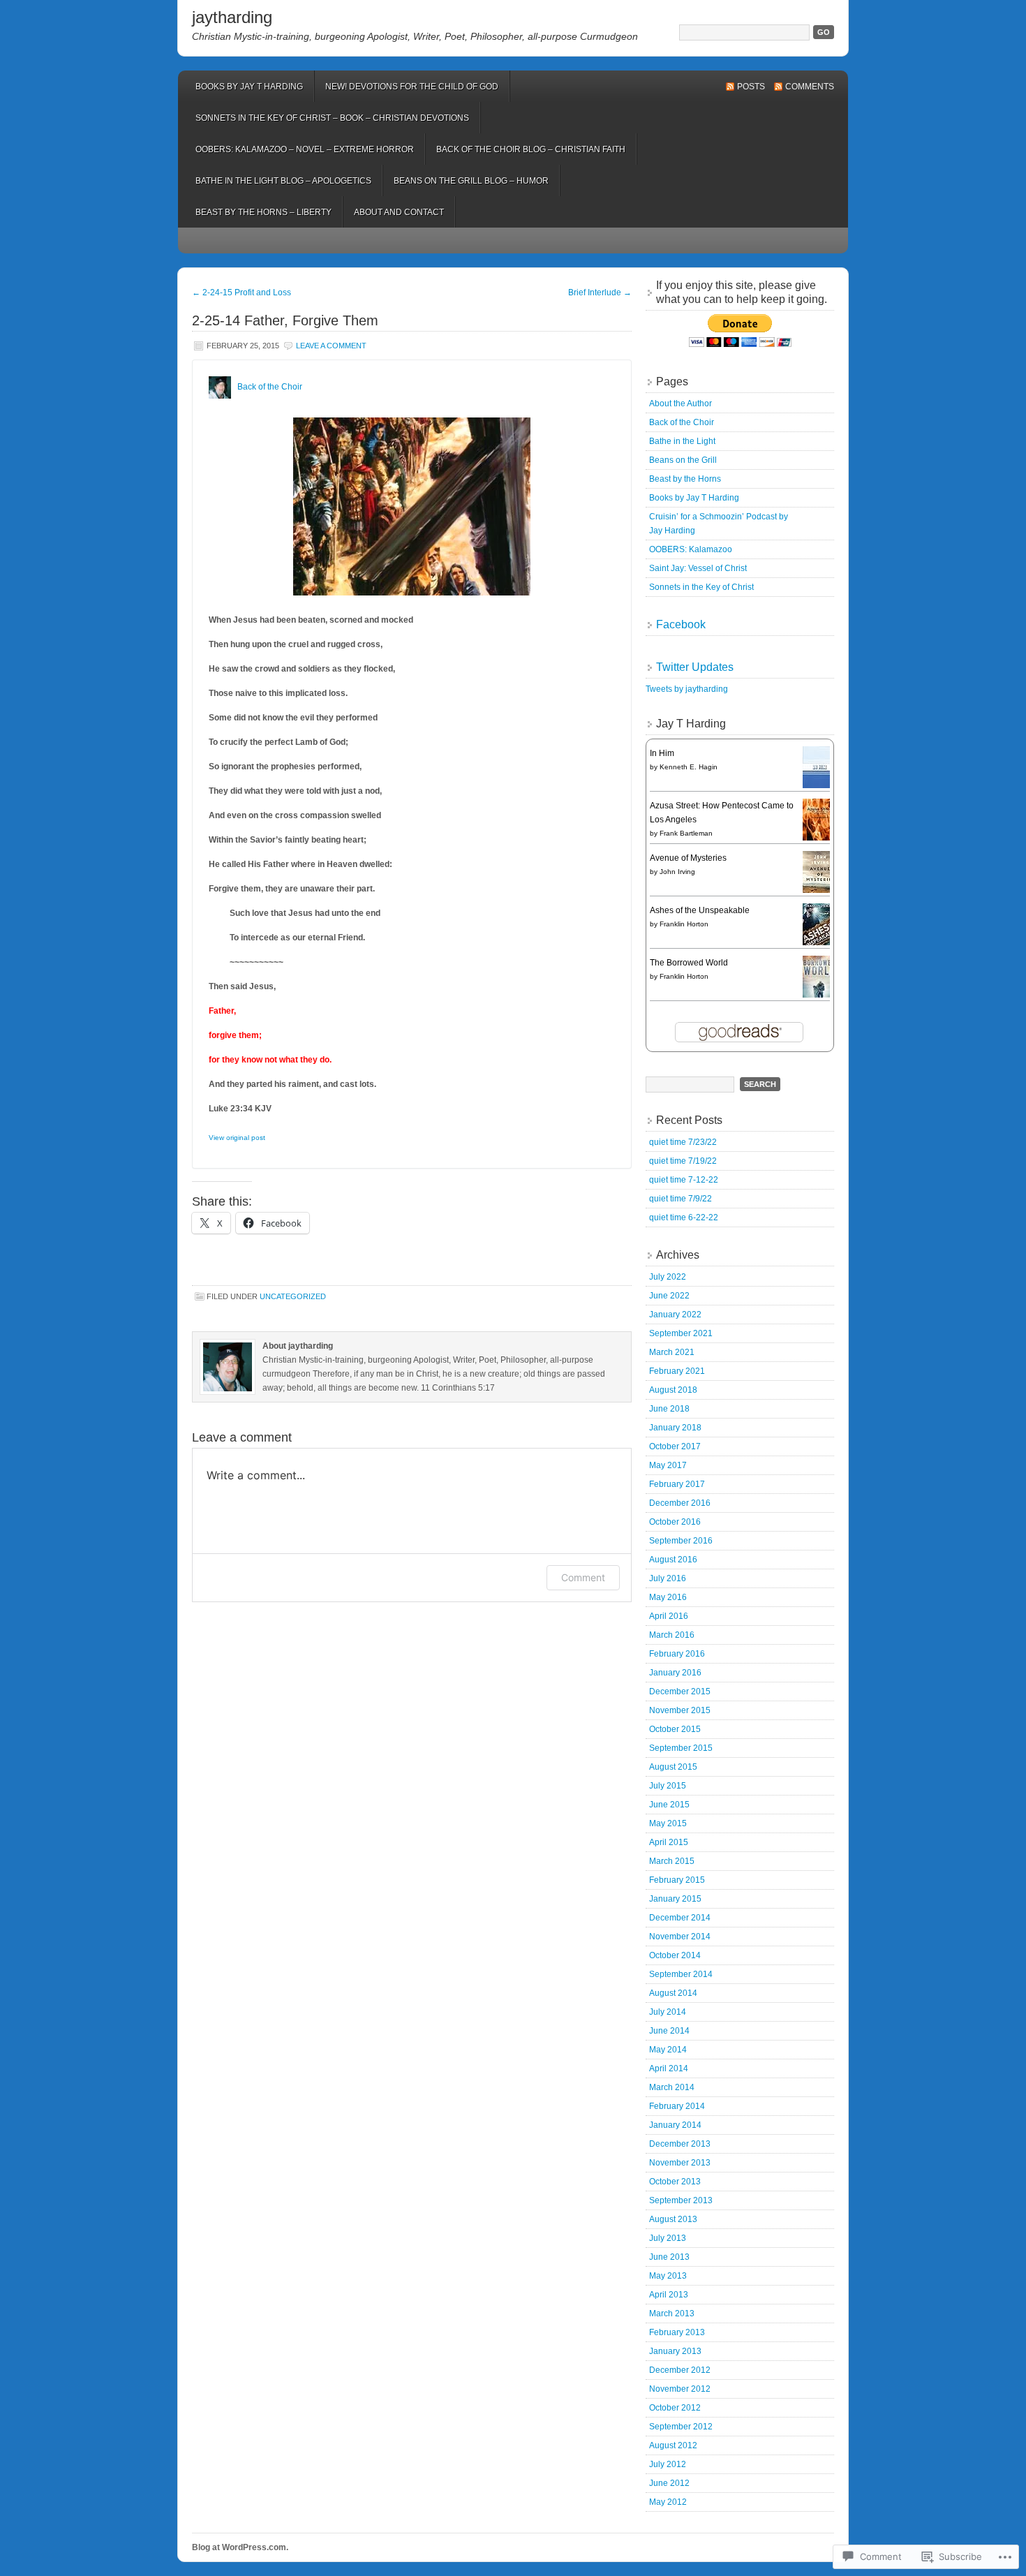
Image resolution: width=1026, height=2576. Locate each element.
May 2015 (668, 1823)
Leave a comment (331, 346)
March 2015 (672, 1861)
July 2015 (668, 1786)
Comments (810, 87)
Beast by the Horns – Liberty (263, 212)
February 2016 (677, 1654)
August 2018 (673, 1390)
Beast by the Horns (685, 479)
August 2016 (673, 1560)
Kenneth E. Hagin (689, 767)
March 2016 (672, 1635)
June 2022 (669, 1296)
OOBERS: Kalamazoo (691, 549)
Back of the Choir (270, 387)
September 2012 (681, 2427)
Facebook (681, 624)
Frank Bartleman (686, 833)
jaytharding (232, 17)
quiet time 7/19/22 (683, 1161)
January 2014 (675, 2125)
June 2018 (669, 1409)
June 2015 (669, 1805)
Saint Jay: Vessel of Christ (698, 568)
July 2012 (668, 2464)
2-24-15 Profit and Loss (241, 293)
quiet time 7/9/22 (681, 1199)
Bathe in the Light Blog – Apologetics (283, 181)
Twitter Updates (695, 667)
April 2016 (669, 1616)
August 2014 (673, 1993)
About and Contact (399, 212)
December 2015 (680, 1692)
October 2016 (675, 1522)
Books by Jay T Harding (249, 87)
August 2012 (673, 2445)
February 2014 (677, 2106)
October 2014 (675, 1955)
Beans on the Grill (683, 460)
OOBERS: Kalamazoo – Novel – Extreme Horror (305, 149)
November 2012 (680, 2389)
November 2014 (680, 1937)
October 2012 (675, 2408)
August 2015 (673, 1767)
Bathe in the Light (682, 441)
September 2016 (681, 1541)
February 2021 (677, 1371)
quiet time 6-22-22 (684, 1217)
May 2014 (668, 2050)
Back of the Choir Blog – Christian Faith (531, 149)
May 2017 (668, 1465)
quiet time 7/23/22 (683, 1142)
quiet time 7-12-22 (684, 1180)
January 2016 (675, 1673)
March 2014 (672, 2087)
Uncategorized (293, 1296)
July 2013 (668, 2238)
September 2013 (681, 2200)
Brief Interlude (600, 293)
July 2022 (668, 1277)
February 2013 (677, 2332)
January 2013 (675, 2351)
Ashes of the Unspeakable (700, 910)
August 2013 (673, 2219)
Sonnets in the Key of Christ (701, 587)
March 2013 (672, 2314)
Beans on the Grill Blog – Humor (471, 181)
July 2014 (668, 2012)
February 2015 (677, 1880)
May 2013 (668, 2276)
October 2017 (675, 1446)
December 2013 (680, 2144)
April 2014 (669, 2068)
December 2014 (680, 1918)
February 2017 (677, 1484)
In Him (662, 753)
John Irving (677, 872)
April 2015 (669, 1842)
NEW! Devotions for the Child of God (412, 87)
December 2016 (680, 1503)
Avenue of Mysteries (688, 858)
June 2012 (669, 2483)
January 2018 (675, 1428)
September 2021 (681, 1333)
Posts (751, 87)
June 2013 (669, 2257)
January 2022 (675, 1315)
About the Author (681, 404)
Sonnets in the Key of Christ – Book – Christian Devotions (332, 118)
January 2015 (675, 1899)
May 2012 (668, 2502)
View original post (237, 1138)
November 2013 (680, 2163)
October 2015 (675, 1729)
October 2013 (675, 2182)
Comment (583, 1577)
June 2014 (669, 2031)
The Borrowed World (689, 963)
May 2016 (668, 1597)
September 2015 (681, 1748)
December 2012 (680, 2370)
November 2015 (680, 1710)
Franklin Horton (684, 924)
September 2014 (681, 1974)
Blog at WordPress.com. (240, 2547)
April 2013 (669, 2295)
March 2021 (672, 1352)
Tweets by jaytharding (687, 689)
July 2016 (668, 1578)
